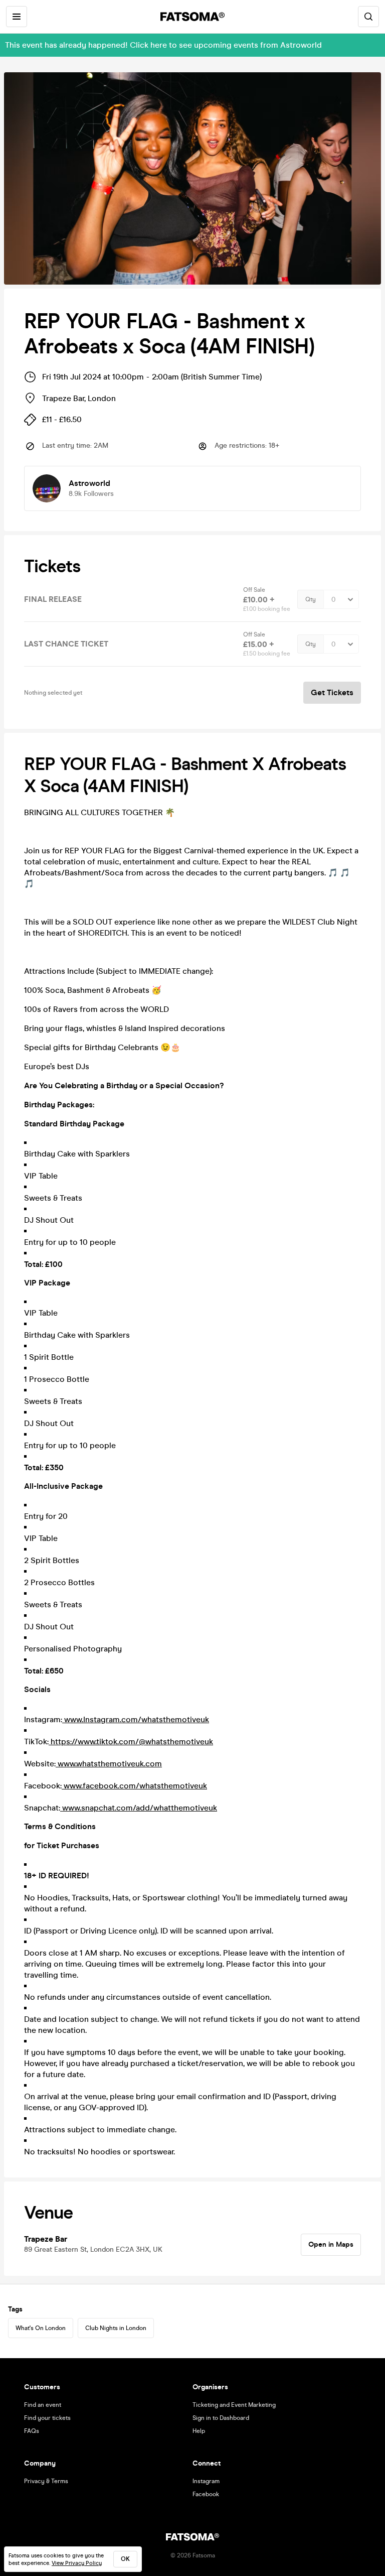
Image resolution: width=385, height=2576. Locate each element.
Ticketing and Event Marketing (234, 2405)
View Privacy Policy (77, 2563)
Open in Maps (331, 2244)
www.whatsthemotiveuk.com (109, 1764)
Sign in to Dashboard (221, 2418)
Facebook (206, 2494)
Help (199, 2431)
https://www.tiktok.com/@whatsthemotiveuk (131, 1742)
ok (125, 2559)
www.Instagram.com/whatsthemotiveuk (136, 1719)
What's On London (41, 2328)
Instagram (206, 2481)
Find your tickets (47, 2418)
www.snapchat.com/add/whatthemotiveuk (139, 1808)
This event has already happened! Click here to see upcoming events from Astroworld (163, 45)
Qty (311, 599)
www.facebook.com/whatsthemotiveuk (134, 1786)
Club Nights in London (116, 2328)
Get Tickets (332, 692)
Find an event (43, 2405)
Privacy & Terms (46, 2481)
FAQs (32, 2431)
